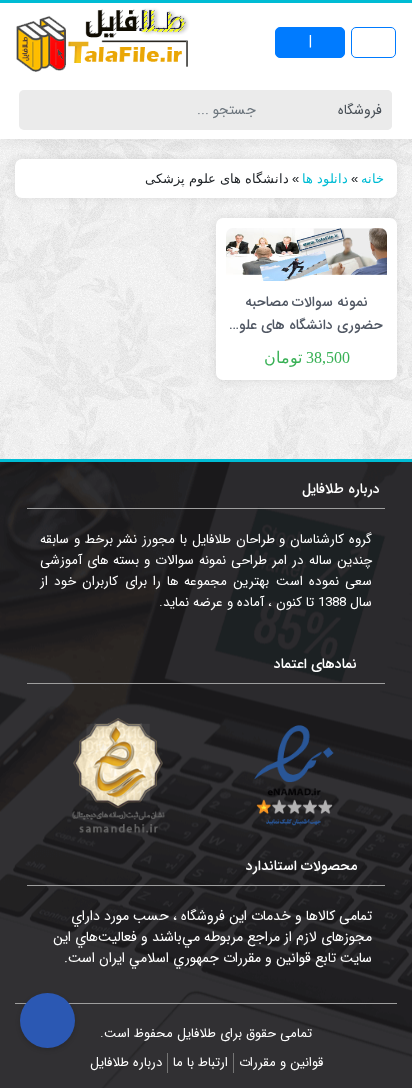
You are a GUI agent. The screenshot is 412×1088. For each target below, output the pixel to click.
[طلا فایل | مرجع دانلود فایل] (103, 43)
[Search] (37, 110)
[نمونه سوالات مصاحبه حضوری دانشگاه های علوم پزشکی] (306, 254)
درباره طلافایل (126, 1062)
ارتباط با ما (200, 1062)
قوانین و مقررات (281, 1062)
